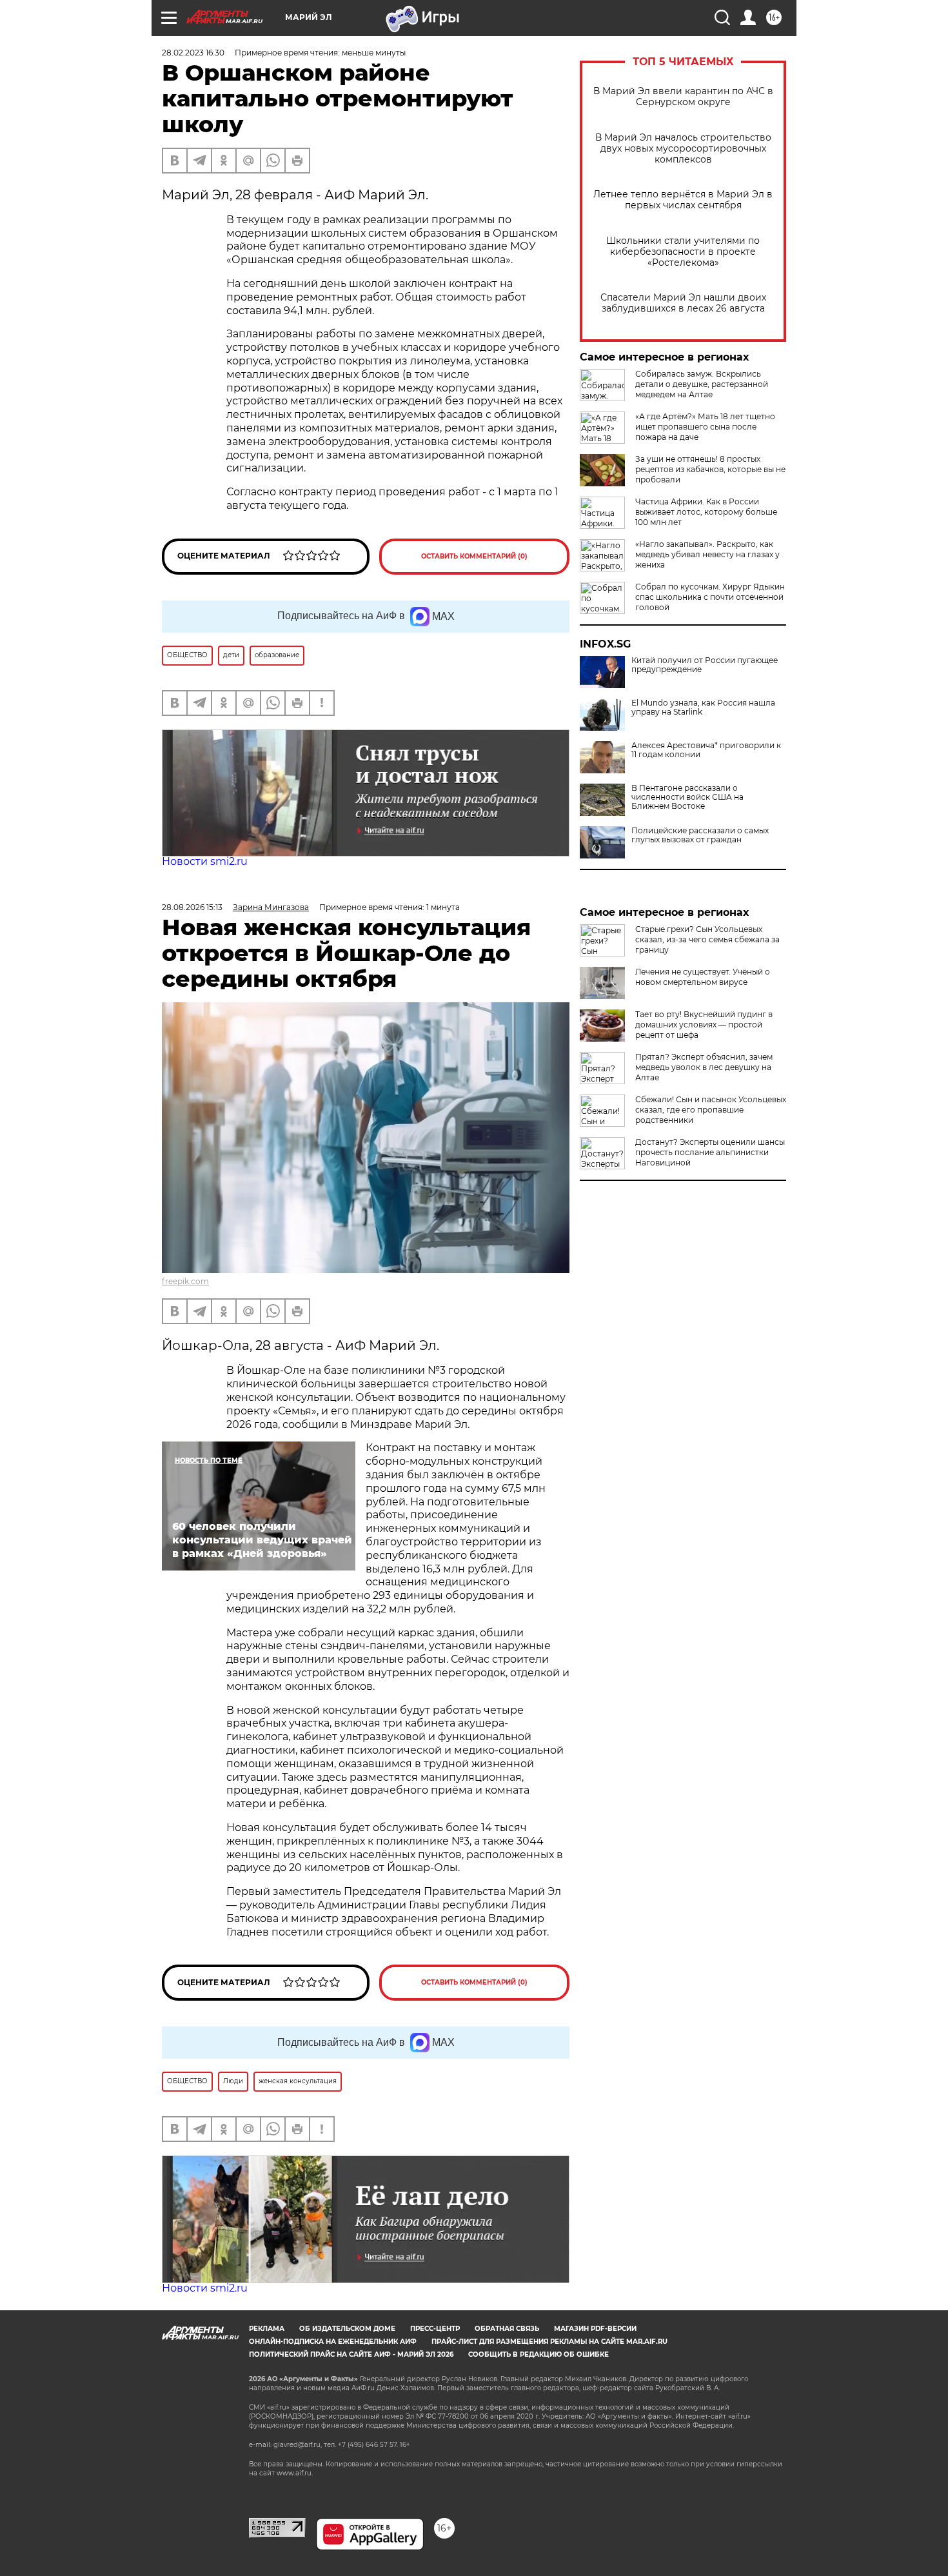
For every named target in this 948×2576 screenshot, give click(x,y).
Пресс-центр (435, 2329)
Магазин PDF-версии (595, 2329)
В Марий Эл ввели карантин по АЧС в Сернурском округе (683, 97)
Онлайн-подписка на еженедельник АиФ (333, 2342)
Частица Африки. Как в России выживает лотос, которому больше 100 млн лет (706, 512)
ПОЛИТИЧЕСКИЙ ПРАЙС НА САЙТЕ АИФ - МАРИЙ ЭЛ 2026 (351, 2354)
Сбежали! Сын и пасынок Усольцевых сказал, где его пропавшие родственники (711, 1110)
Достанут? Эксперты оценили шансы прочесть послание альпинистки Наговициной (710, 1152)
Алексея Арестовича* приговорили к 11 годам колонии (706, 750)
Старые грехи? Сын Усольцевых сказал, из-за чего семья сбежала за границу (707, 939)
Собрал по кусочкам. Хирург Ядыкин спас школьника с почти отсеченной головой (710, 597)
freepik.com (185, 1281)
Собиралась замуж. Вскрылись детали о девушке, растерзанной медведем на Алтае (702, 384)
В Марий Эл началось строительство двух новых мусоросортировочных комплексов (683, 149)
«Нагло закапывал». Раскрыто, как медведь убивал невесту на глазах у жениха (707, 554)
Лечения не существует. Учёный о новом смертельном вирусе (703, 977)
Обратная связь (507, 2329)
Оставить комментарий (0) (474, 556)
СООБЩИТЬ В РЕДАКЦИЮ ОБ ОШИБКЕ (538, 2354)
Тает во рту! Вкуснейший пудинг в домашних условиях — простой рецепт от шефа (704, 1025)
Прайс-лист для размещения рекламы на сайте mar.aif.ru (549, 2342)
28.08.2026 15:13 (192, 907)
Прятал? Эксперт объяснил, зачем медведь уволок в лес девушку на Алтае (704, 1067)
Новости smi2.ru (205, 861)
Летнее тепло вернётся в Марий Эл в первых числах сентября (683, 200)
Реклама (267, 2329)
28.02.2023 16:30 (193, 53)
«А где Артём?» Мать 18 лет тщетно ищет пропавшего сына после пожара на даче (705, 427)
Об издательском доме (347, 2329)
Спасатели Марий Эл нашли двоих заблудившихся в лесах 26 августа (683, 303)
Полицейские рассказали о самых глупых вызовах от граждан (700, 835)
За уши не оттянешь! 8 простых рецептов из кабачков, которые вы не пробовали (710, 469)
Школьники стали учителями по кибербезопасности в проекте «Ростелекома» (683, 252)
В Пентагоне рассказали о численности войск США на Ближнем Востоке (687, 797)
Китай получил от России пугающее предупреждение (705, 665)
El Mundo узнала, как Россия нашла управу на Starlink (703, 708)
